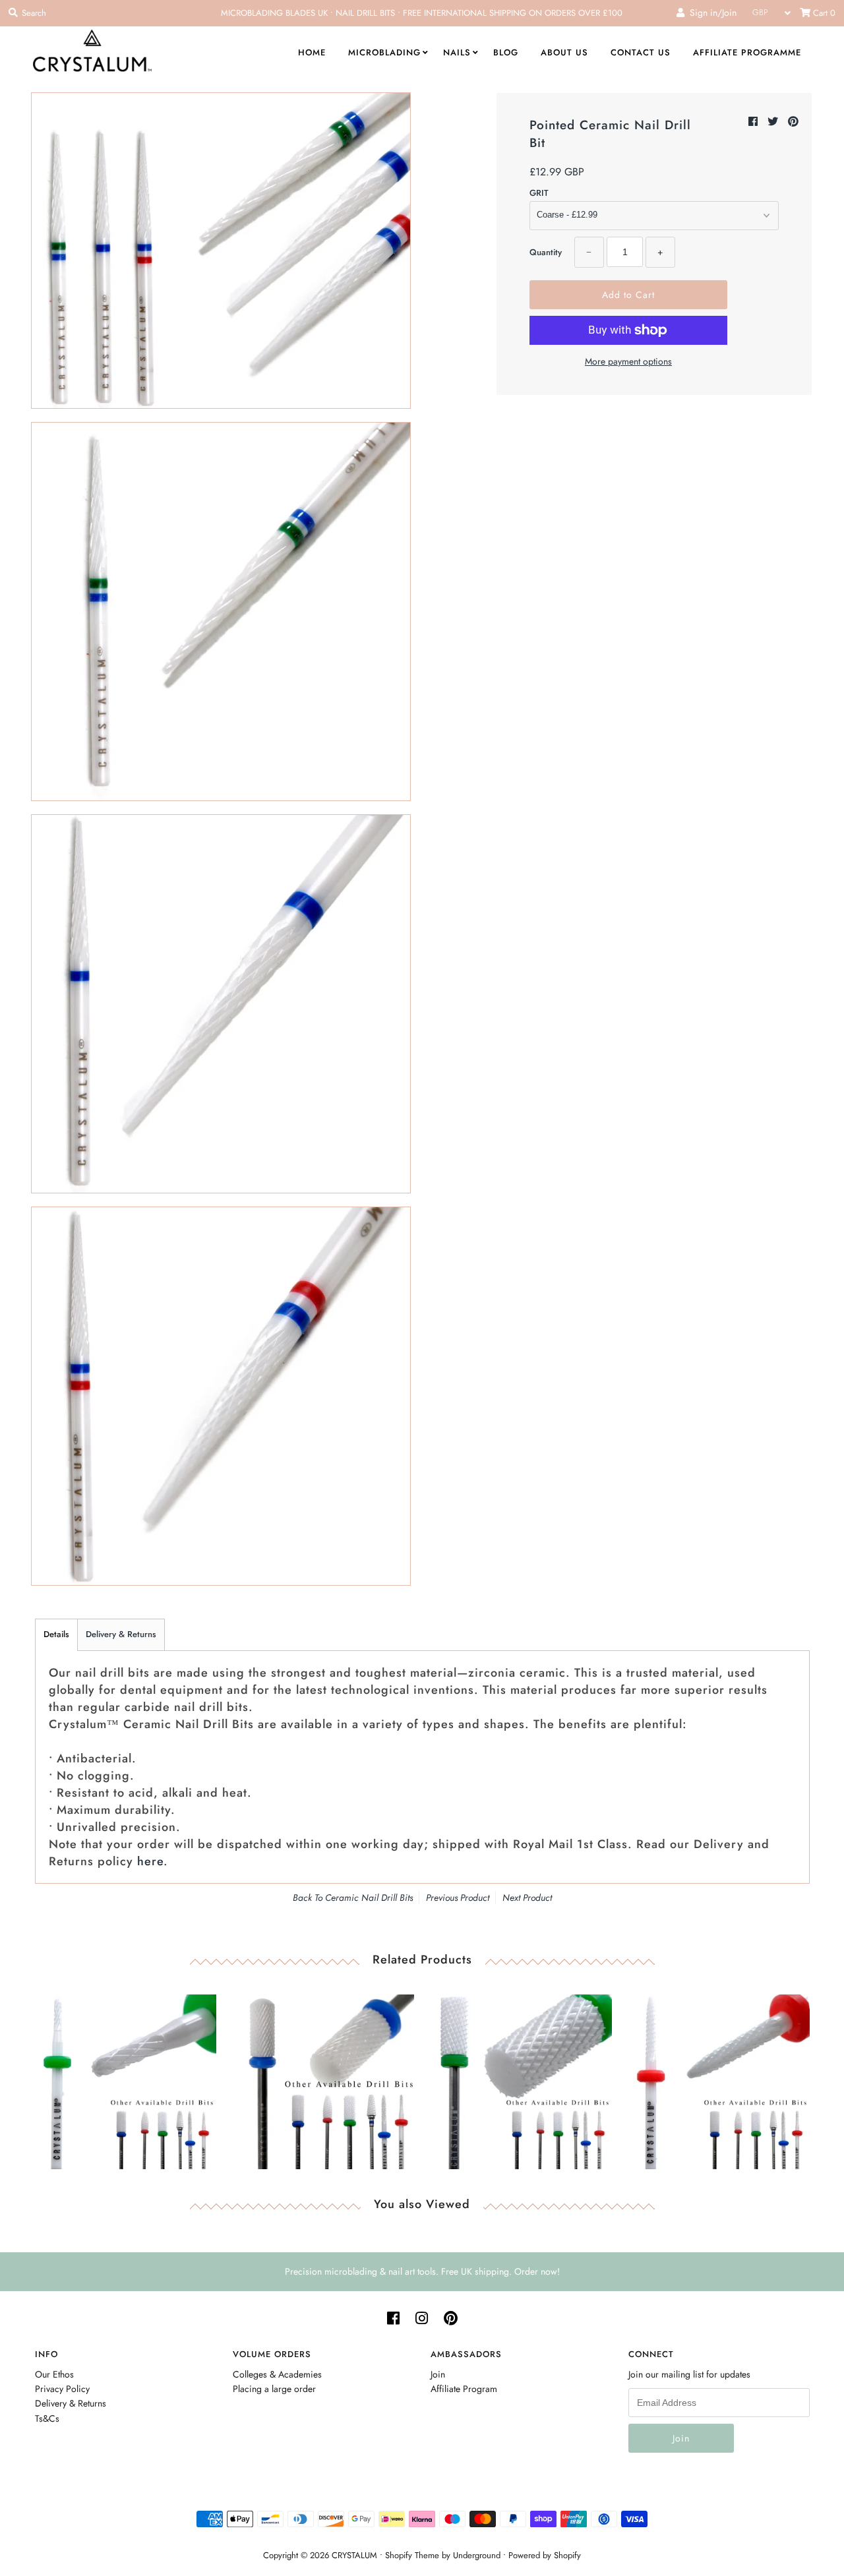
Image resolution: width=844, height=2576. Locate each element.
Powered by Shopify (545, 2555)
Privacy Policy (62, 2389)
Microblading (384, 52)
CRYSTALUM (354, 2555)
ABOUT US (564, 52)
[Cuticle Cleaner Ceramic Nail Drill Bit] (126, 2079)
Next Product (527, 1898)
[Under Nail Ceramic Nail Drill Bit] (719, 2079)
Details (56, 1634)
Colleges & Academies (277, 2374)
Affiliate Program (464, 2389)
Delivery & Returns (121, 1634)
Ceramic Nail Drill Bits (369, 1898)
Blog (506, 52)
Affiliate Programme (747, 52)
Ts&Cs (47, 2418)
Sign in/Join (710, 13)
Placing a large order (274, 2389)
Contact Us (641, 52)
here (150, 1861)
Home (312, 52)
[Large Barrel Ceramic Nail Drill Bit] (521, 2079)
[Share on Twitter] (774, 122)
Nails (457, 52)
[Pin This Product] (793, 122)
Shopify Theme (412, 2555)
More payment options (628, 361)
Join (438, 2374)
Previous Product (458, 1898)
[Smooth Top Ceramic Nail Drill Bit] (323, 2079)
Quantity (546, 252)
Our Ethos (54, 2374)
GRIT (539, 193)
